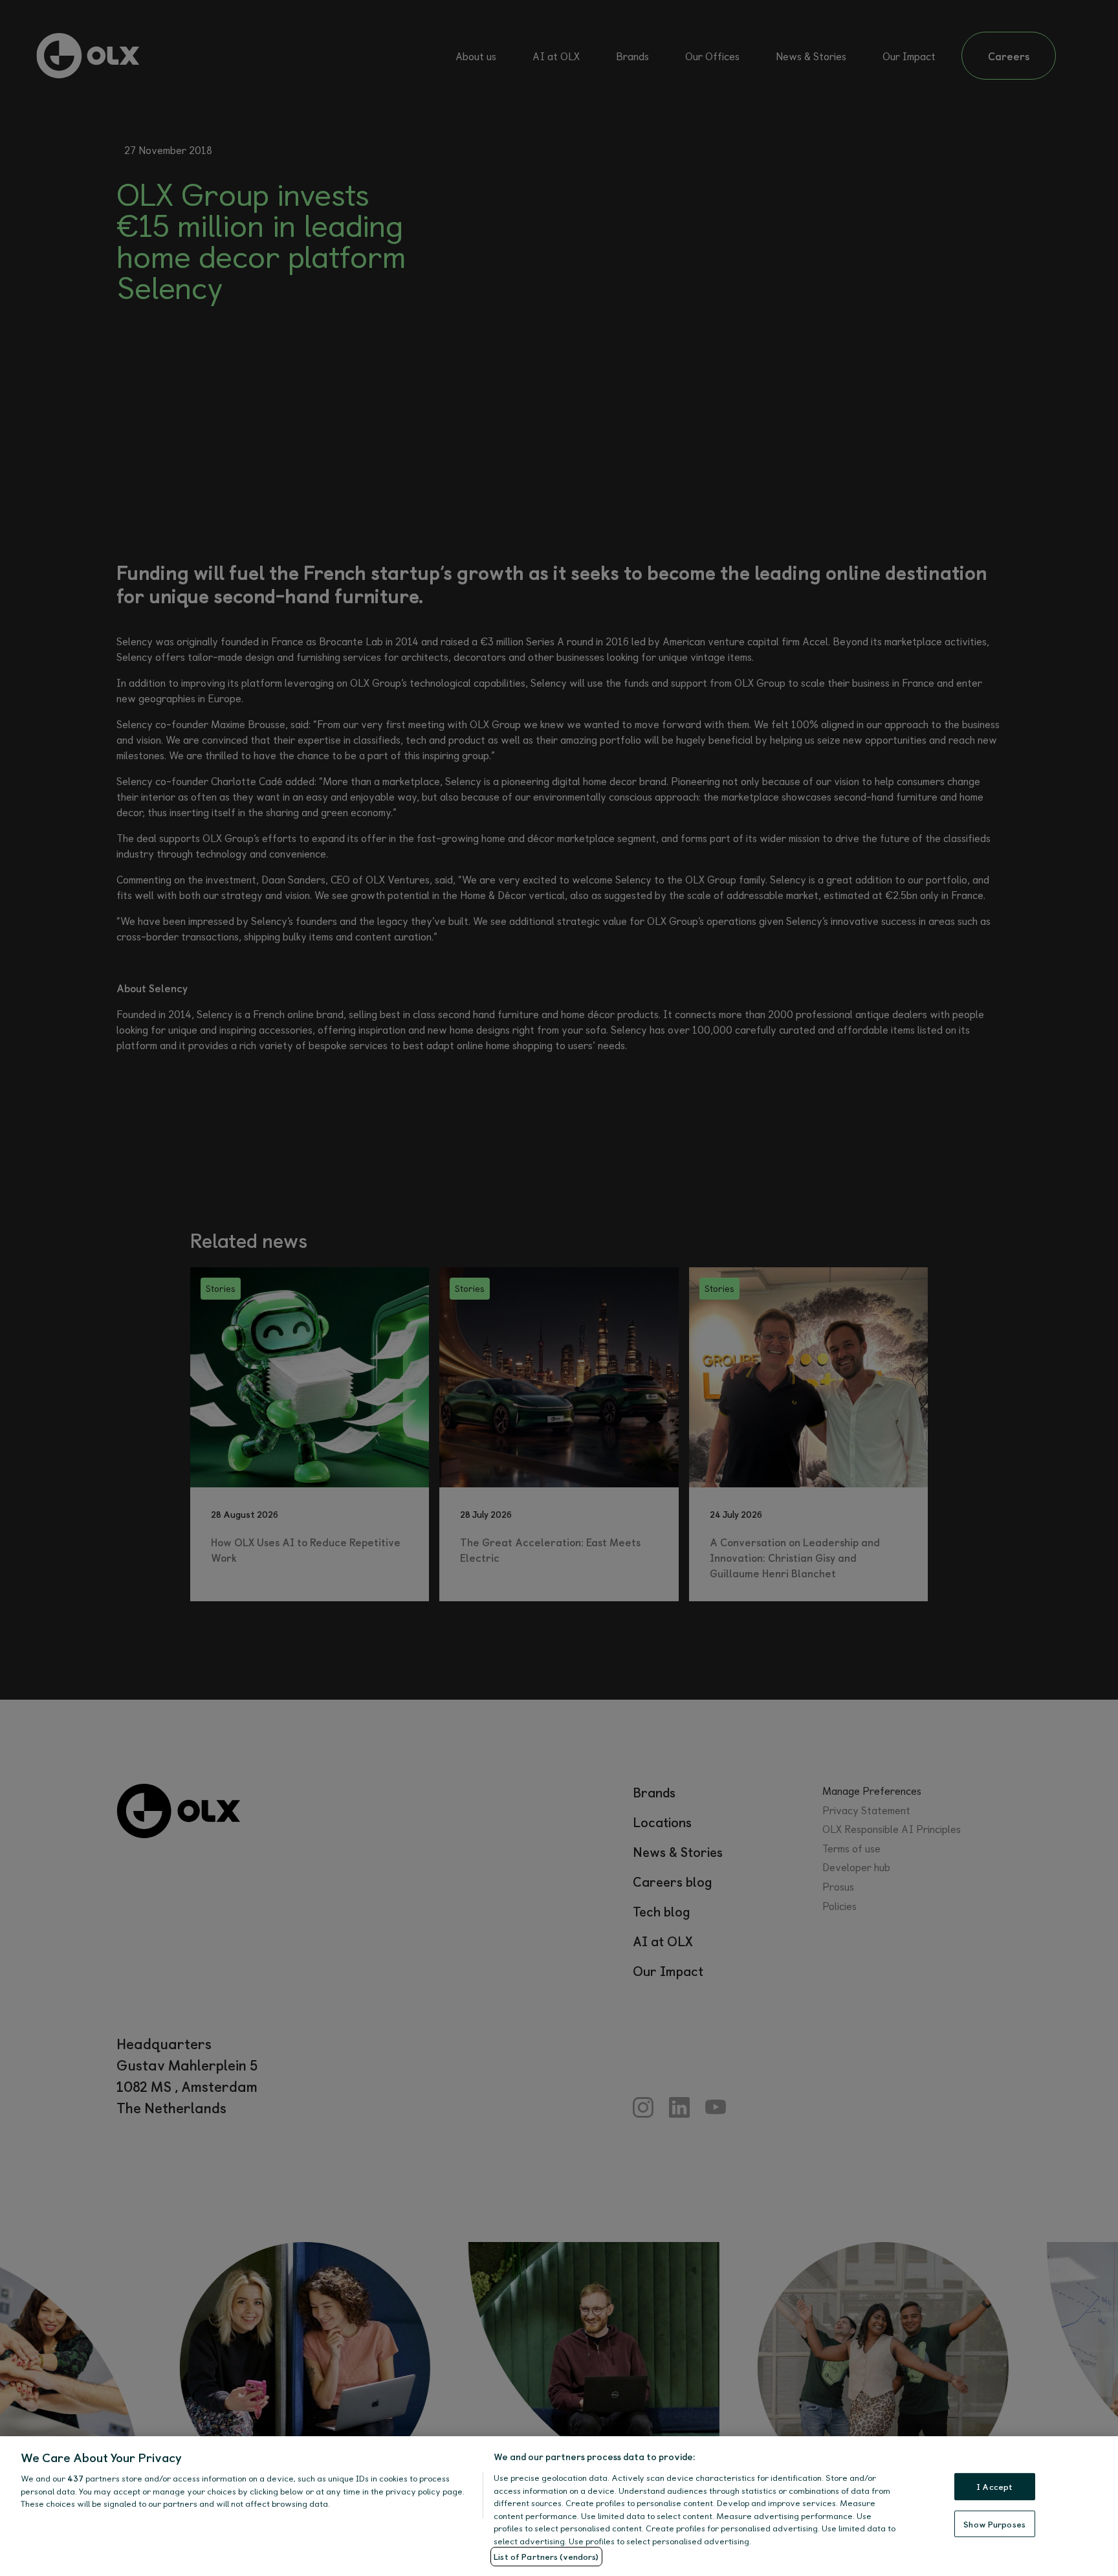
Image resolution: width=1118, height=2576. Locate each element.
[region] (559, 2506)
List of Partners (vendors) (546, 2556)
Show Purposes (994, 2524)
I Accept (994, 2486)
